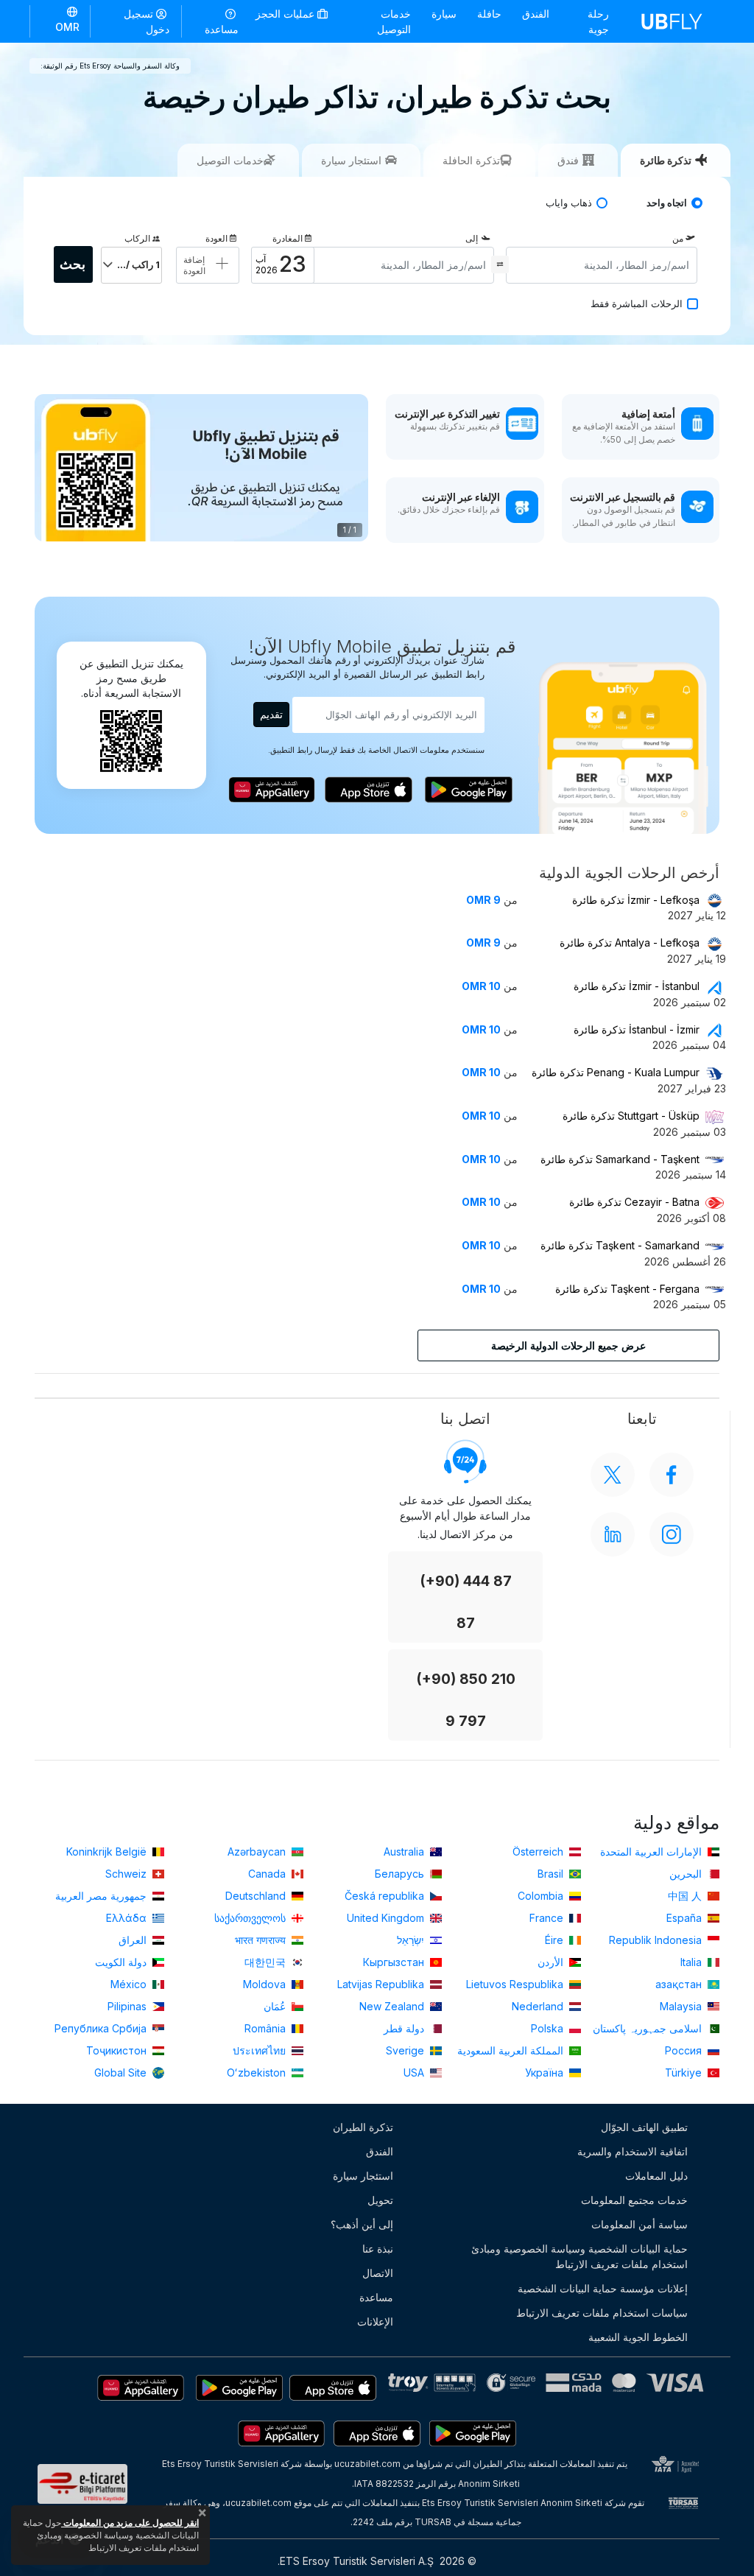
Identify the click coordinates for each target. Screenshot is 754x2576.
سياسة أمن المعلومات (640, 2224)
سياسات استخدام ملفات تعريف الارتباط (602, 2313)
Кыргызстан (395, 1962)
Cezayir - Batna (634, 1202)
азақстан (680, 1984)
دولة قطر (405, 2028)
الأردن (552, 1962)
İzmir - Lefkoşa (636, 900)
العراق (134, 1940)
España (686, 1918)
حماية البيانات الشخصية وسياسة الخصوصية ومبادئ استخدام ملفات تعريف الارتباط (579, 2256)
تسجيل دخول (147, 21)
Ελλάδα (128, 1918)
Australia (405, 1852)
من (678, 238)
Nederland (539, 2006)
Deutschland (257, 1896)
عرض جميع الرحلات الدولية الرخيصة (568, 1345)
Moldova (266, 1984)
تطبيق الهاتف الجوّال (644, 2127)
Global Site (122, 2073)
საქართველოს (251, 1918)
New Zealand (393, 2006)
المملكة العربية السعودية (512, 2050)
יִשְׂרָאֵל (412, 1940)
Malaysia (682, 2006)
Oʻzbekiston (258, 2073)
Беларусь (401, 1874)
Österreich (539, 1852)
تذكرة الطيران (363, 2127)
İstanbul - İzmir (637, 1029)
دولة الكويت (122, 1962)
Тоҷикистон (118, 2050)
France (548, 1918)
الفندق (536, 14)
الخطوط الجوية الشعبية (638, 2337)
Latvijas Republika (382, 1984)
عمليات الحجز (286, 14)
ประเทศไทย (261, 2050)
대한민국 (267, 1962)
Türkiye (685, 2073)
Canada (268, 1874)
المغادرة (288, 238)
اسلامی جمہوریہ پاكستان (649, 2028)
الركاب (137, 238)
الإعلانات (375, 2321)
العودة (216, 238)
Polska (549, 2028)
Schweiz (127, 1874)
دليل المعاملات (656, 2176)
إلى (472, 238)
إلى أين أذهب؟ (362, 2224)
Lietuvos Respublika (516, 1984)
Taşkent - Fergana (627, 1289)
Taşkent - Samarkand (620, 1245)
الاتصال (378, 2273)
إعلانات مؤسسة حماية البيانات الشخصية (603, 2288)
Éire (556, 1940)
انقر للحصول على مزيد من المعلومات (130, 2523)
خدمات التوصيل (394, 21)
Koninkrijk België (108, 1852)
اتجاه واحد (667, 203)
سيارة (444, 14)
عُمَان (276, 2006)
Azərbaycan (258, 1852)
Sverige (406, 2050)
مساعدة (222, 29)
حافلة (489, 14)
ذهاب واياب (569, 203)
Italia (693, 1962)
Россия (685, 2050)
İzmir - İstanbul (637, 986)
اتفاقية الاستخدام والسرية (633, 2151)
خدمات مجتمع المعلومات (634, 2200)
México (130, 1984)
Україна (546, 2073)
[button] (60, 21)
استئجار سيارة (363, 2176)
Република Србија (102, 2028)
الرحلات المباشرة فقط (637, 304)
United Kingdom (387, 1918)
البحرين (687, 1874)
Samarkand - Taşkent (620, 1159)
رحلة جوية (598, 21)
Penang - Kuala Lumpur (616, 1072)
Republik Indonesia (657, 1940)
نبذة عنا (378, 2249)
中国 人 (686, 1896)
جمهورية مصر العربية (102, 1896)
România (267, 2028)
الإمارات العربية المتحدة (652, 1852)
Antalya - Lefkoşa (630, 943)
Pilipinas (128, 2006)
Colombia (542, 1896)
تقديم (271, 714)
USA (415, 2073)
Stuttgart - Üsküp (631, 1116)
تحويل (380, 2200)
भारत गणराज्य (262, 1940)
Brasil (552, 1874)
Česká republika (386, 1896)
